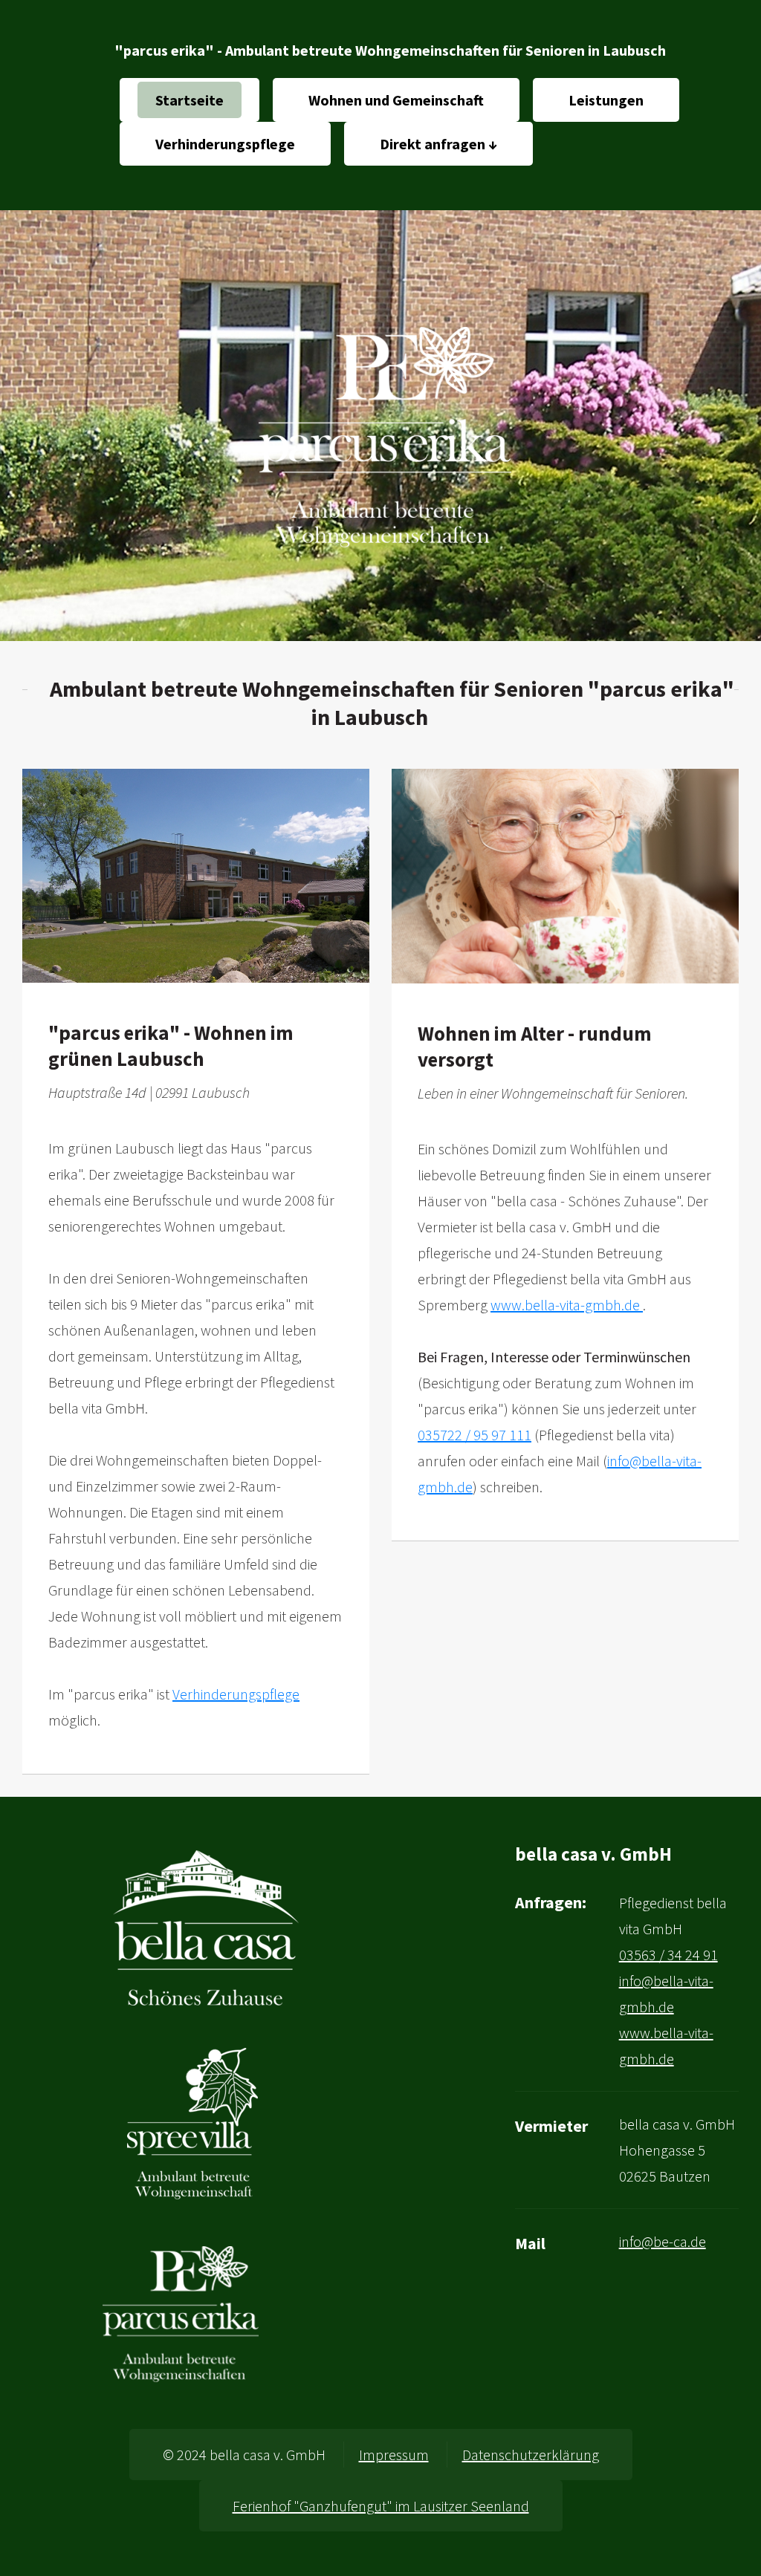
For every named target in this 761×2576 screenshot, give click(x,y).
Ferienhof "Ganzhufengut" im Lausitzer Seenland (381, 2506)
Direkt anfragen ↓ (438, 144)
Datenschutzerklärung (531, 2455)
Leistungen (606, 100)
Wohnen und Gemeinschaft (396, 100)
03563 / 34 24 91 (668, 1955)
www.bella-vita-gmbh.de (567, 1305)
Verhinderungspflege (225, 144)
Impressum (394, 2455)
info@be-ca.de (663, 2241)
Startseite (190, 100)
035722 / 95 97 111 (475, 1435)
